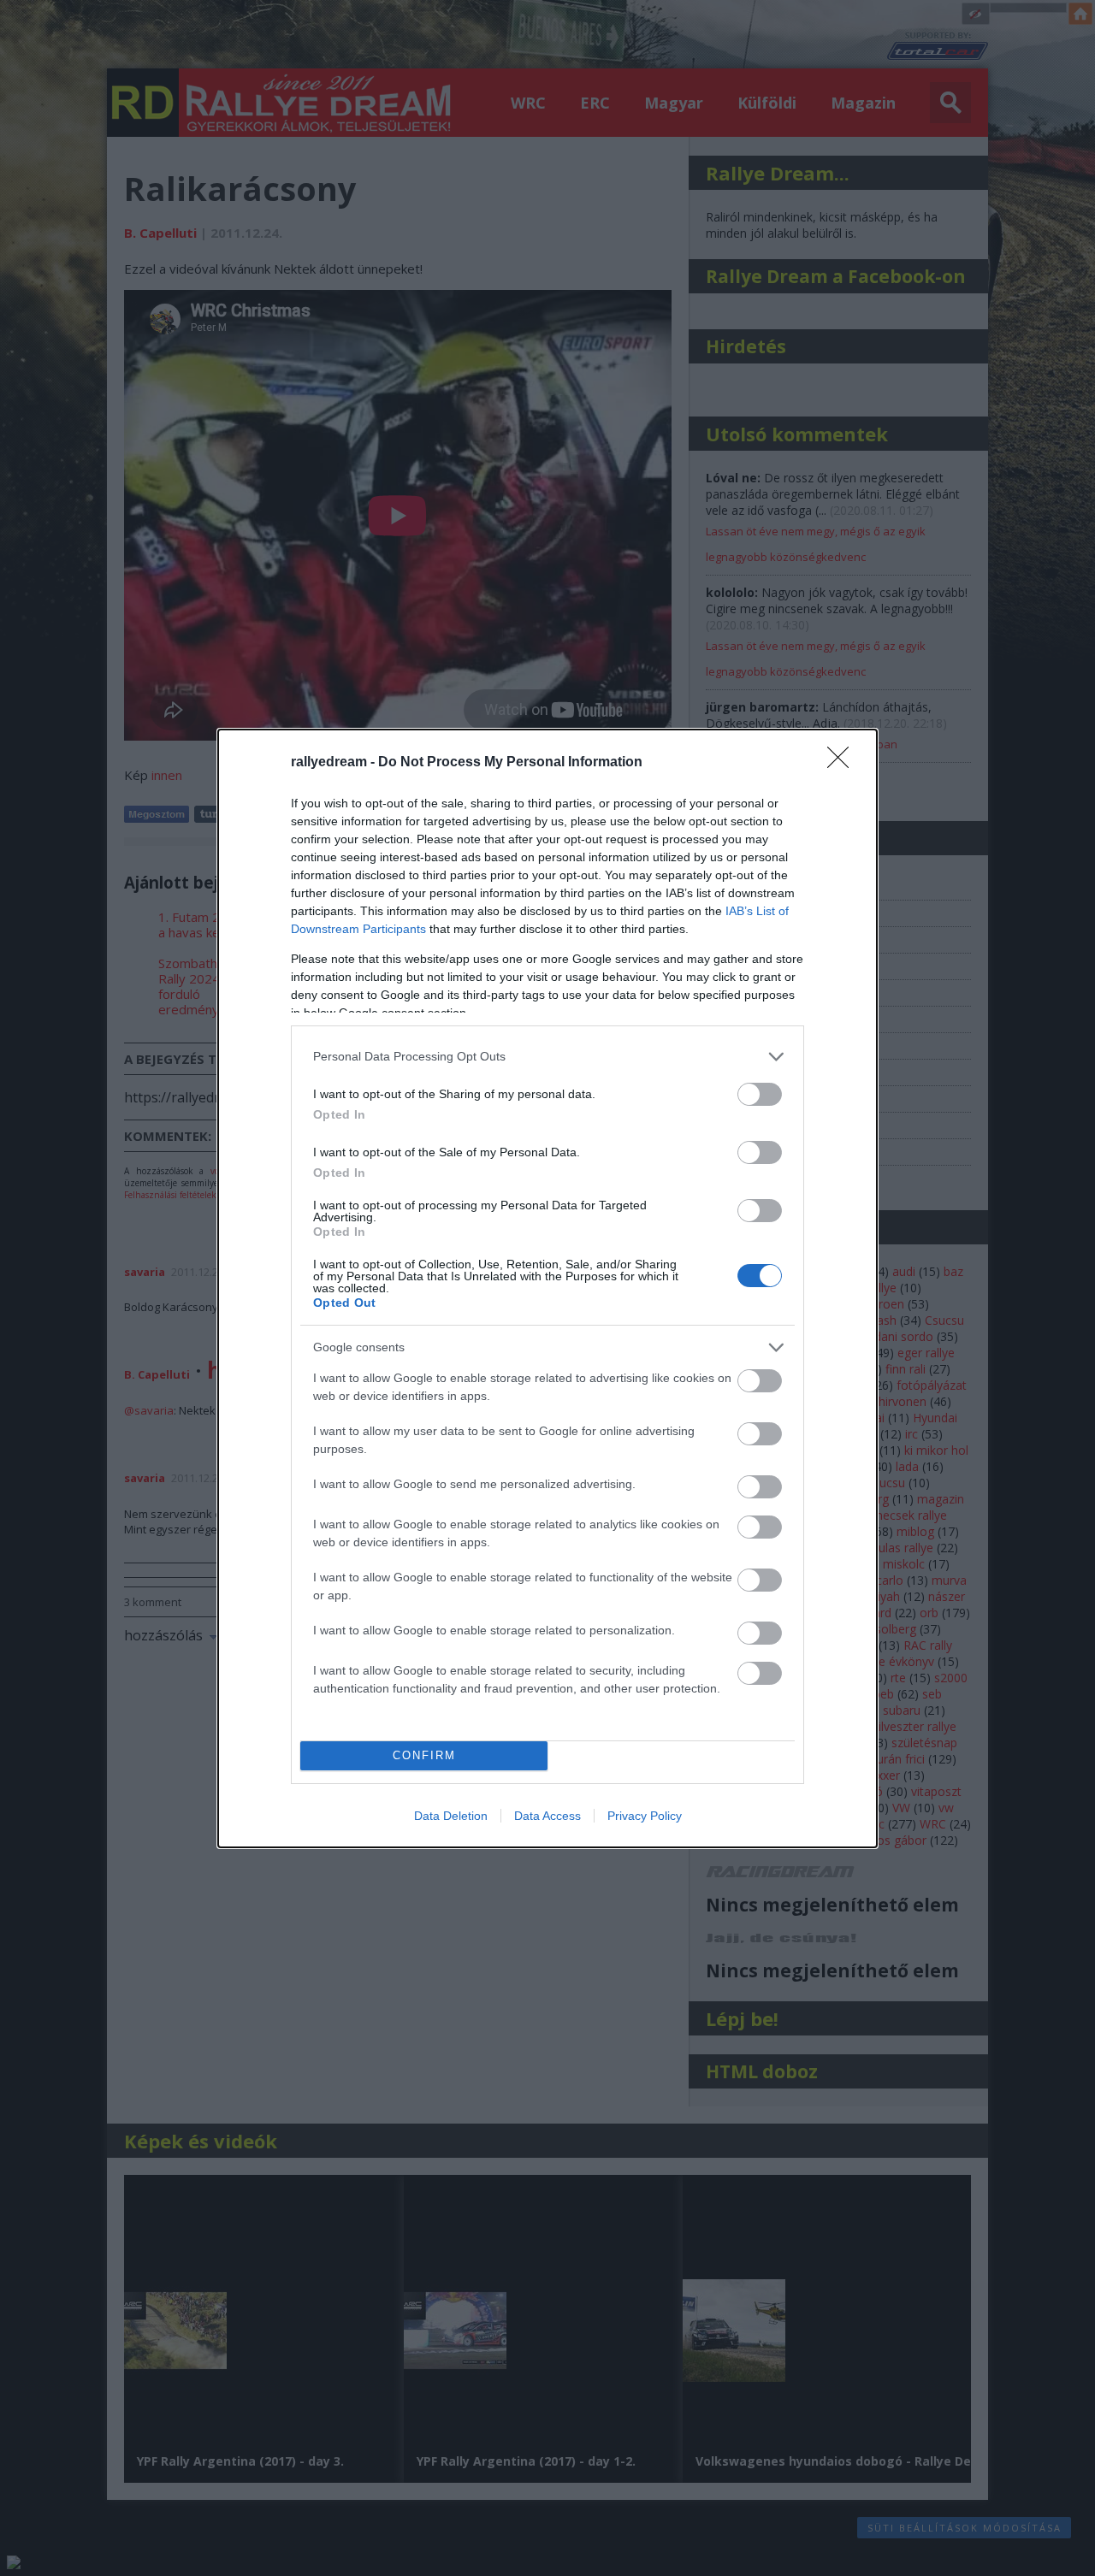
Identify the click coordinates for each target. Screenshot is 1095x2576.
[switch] (760, 1094)
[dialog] (547, 1288)
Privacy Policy (645, 1816)
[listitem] (547, 1057)
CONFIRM (424, 1755)
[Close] (843, 763)
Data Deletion (451, 1816)
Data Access (547, 1816)
